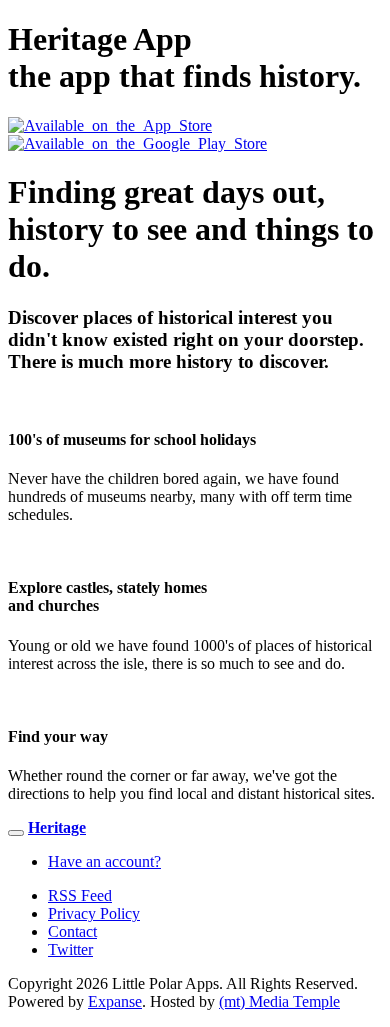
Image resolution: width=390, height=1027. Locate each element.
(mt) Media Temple (279, 1001)
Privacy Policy (94, 913)
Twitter (70, 949)
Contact (72, 931)
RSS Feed (80, 895)
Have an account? (104, 861)
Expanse (115, 1001)
